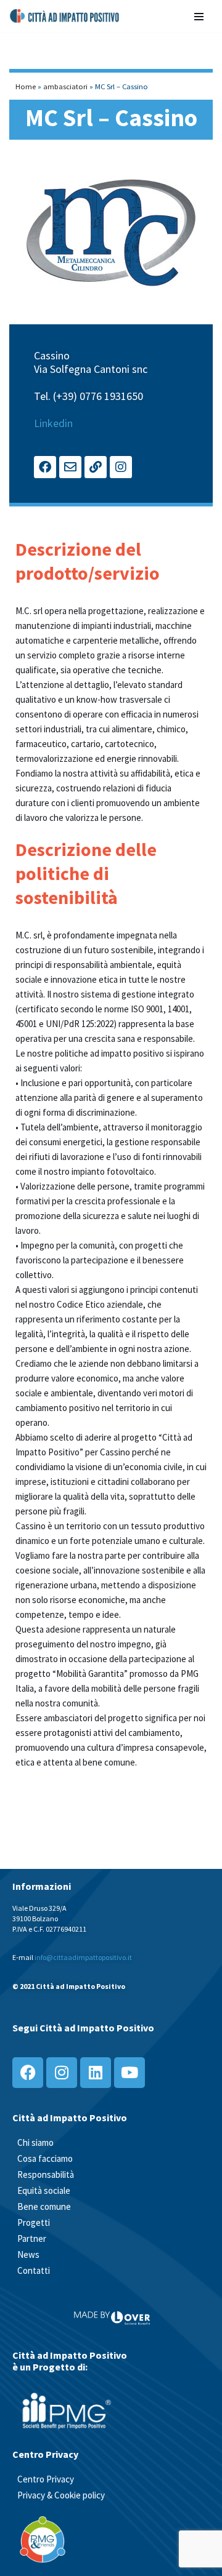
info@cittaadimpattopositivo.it (83, 1957)
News (28, 2254)
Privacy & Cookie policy (61, 2495)
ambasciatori (65, 86)
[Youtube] (129, 2073)
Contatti (34, 2270)
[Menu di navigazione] (199, 16)
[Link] (96, 467)
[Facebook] (45, 467)
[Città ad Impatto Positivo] (65, 16)
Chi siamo (35, 2142)
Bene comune (44, 2206)
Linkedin (53, 423)
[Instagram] (121, 467)
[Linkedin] (96, 2073)
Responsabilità (46, 2174)
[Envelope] (70, 467)
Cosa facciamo (45, 2158)
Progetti (34, 2222)
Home (26, 86)
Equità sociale (44, 2190)
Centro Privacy (46, 2479)
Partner (32, 2238)
